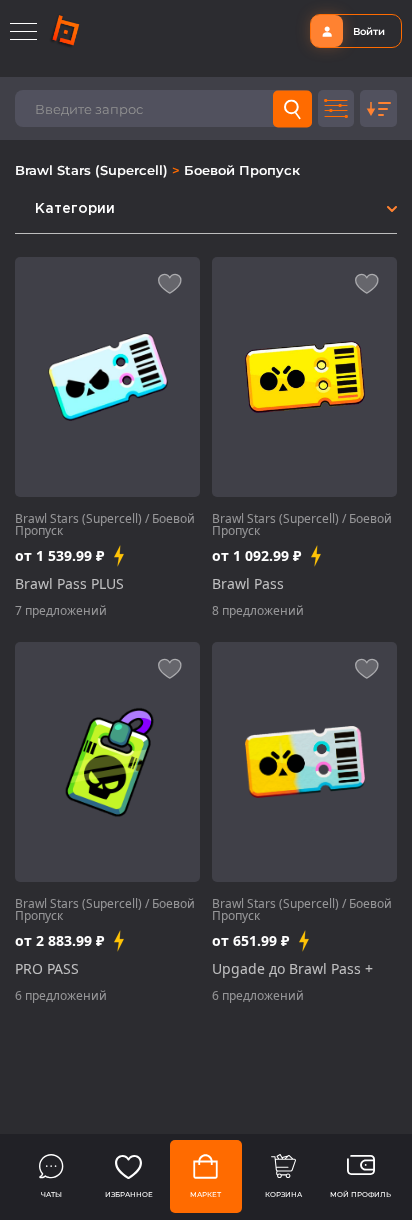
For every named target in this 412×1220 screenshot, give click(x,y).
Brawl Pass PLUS (69, 584)
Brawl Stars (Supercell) (93, 170)
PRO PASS (47, 969)
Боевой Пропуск (242, 170)
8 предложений (258, 610)
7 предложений (61, 610)
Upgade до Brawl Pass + (292, 969)
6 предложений (61, 995)
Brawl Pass (248, 584)
